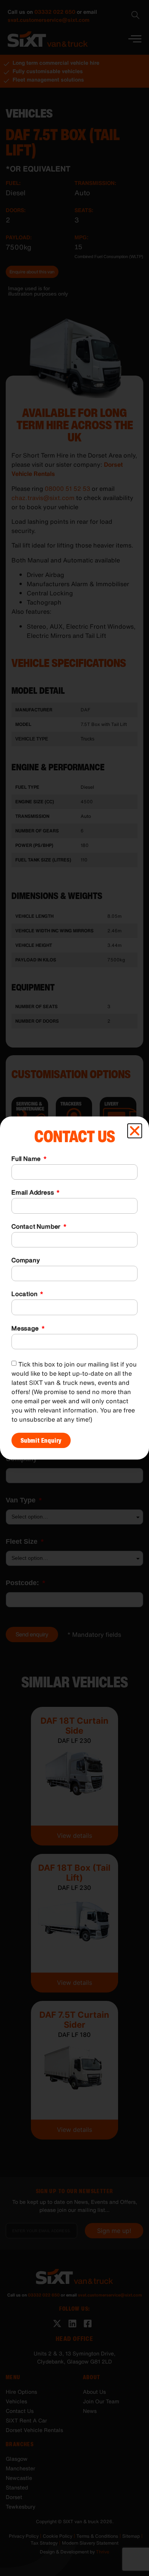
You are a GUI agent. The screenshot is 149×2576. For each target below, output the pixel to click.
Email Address (33, 1193)
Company (26, 1261)
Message (26, 1329)
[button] (135, 1131)
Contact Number (37, 1227)
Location (25, 1295)
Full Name (27, 1159)
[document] (74, 1288)
